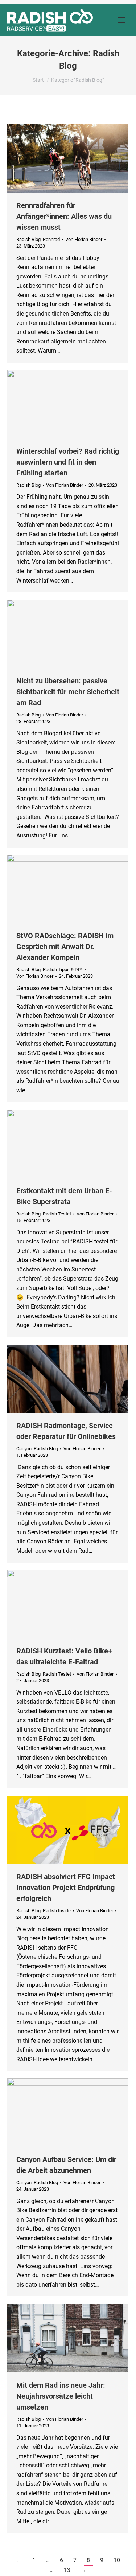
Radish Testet (57, 1214)
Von (84, 239)
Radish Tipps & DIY (63, 970)
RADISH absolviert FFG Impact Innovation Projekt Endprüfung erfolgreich (66, 1888)
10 (117, 2560)
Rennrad (51, 239)
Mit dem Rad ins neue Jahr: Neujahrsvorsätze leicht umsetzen (61, 2396)
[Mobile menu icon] (121, 20)
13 (67, 2570)
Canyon (24, 1449)
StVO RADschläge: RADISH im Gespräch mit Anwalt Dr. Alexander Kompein (65, 947)
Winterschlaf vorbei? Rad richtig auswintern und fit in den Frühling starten (68, 462)
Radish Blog (28, 239)
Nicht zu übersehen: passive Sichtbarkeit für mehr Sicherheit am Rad (68, 692)
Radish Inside (57, 1911)
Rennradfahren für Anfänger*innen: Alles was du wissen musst (64, 216)
